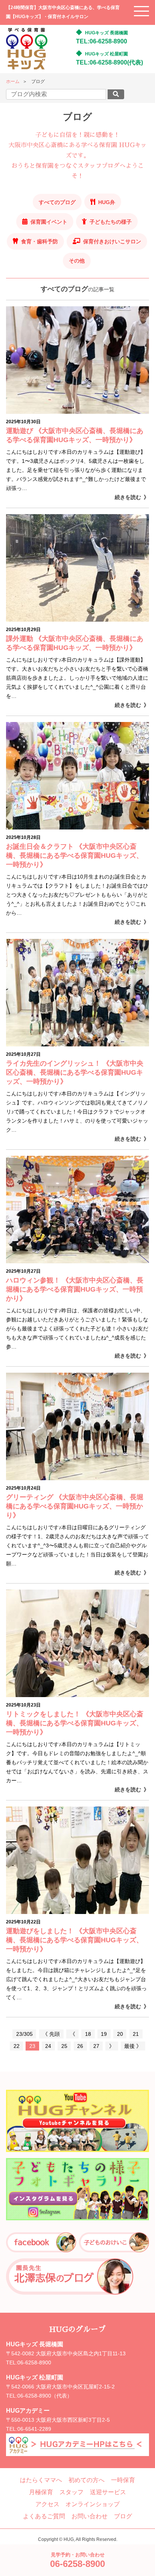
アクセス (47, 2504)
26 (80, 2046)
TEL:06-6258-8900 (102, 41)
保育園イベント (49, 222)
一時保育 (123, 2480)
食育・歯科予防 (40, 241)
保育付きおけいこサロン (112, 241)
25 (64, 2046)
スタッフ (71, 2492)
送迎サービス (108, 2492)
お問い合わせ (90, 2516)
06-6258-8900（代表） (45, 2396)
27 (96, 2046)
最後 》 (133, 2046)
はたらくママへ (41, 2480)
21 (136, 2034)
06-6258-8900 (34, 2362)
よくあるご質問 (44, 2516)
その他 (77, 261)
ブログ (123, 2516)
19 (104, 2034)
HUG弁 (107, 202)
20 (120, 2034)
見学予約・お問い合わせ (77, 2560)
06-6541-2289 (34, 2429)
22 (17, 2046)
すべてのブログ (57, 202)
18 (88, 2034)
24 (48, 2046)
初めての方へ (87, 2480)
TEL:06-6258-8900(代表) (109, 62)
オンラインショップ (93, 2504)
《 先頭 (51, 2034)
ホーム (13, 81)
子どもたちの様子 (111, 222)
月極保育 (41, 2492)
